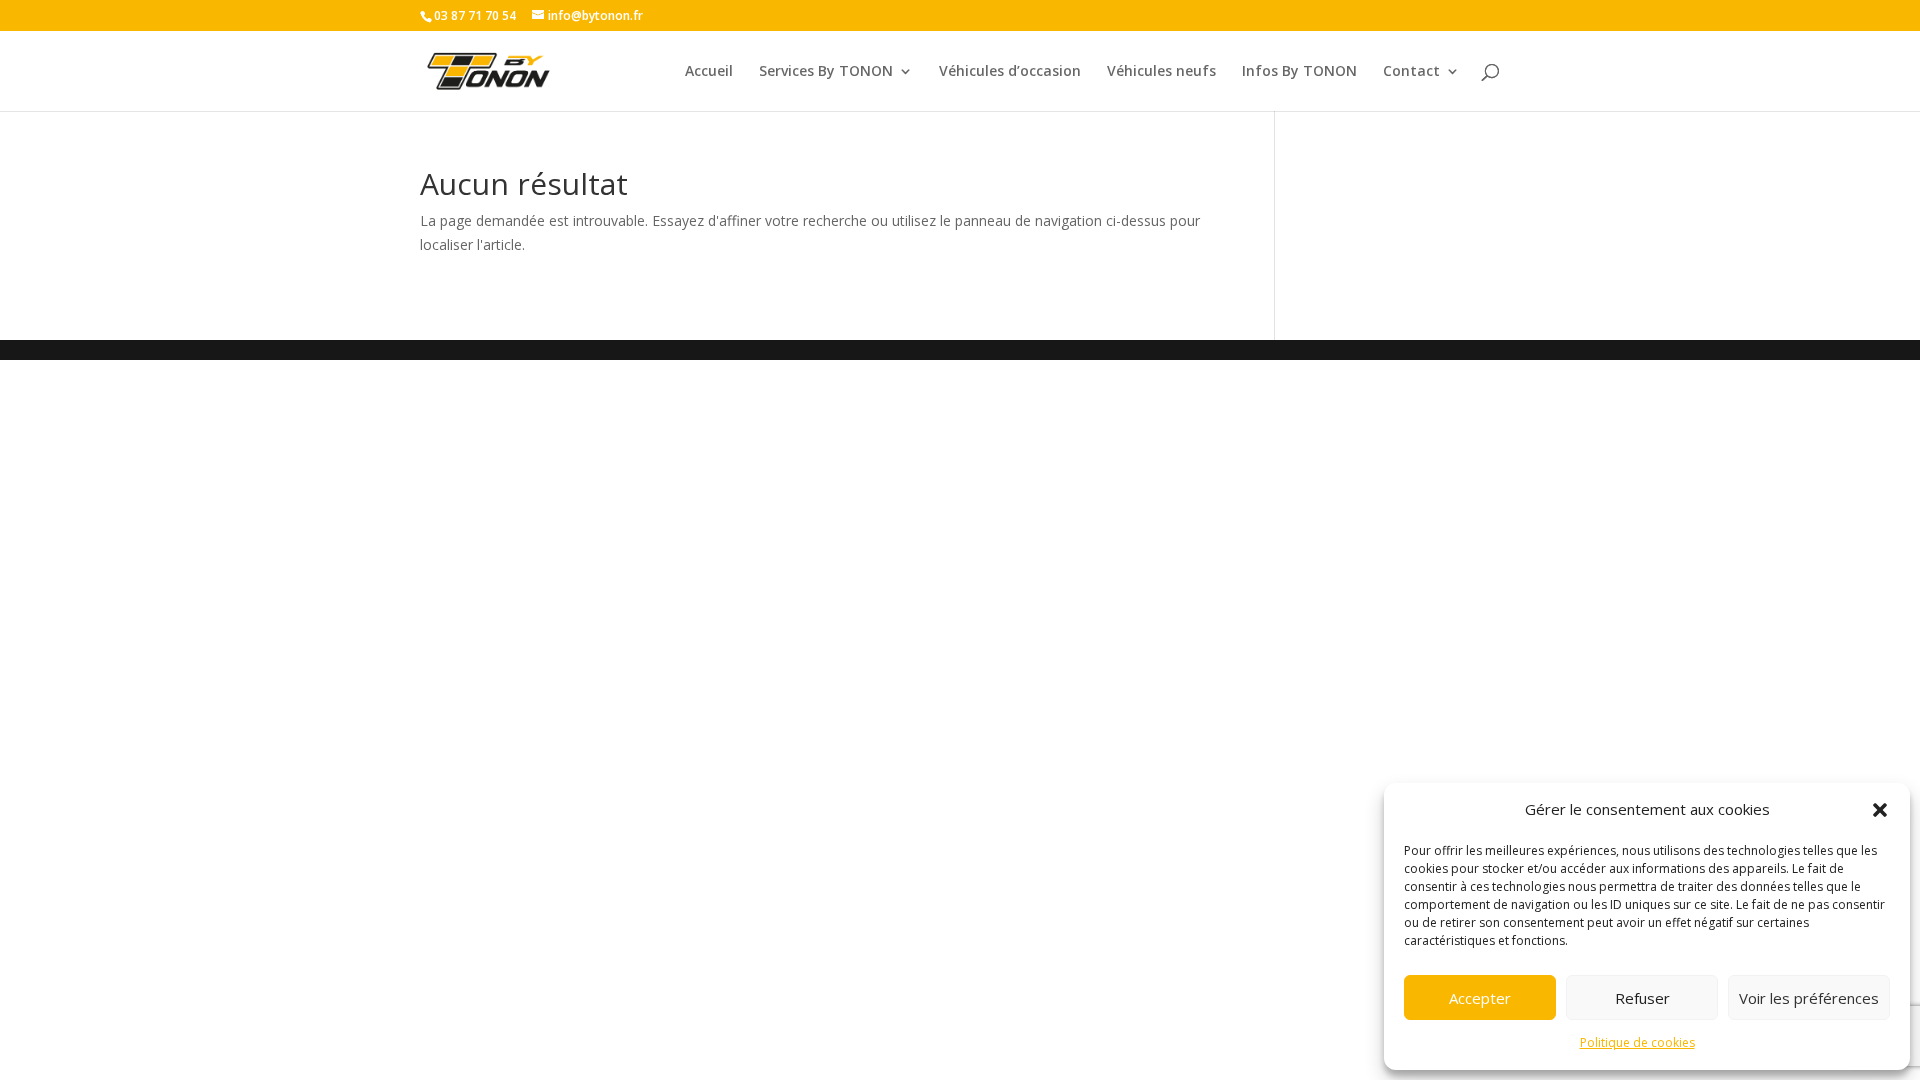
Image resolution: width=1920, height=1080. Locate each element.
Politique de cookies (1637, 1042)
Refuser (1642, 998)
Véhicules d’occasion (1010, 72)
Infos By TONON (1299, 72)
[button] (1880, 810)
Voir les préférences (1809, 998)
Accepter (1480, 998)
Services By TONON (826, 72)
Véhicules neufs (1161, 72)
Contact (1411, 72)
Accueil (709, 72)
